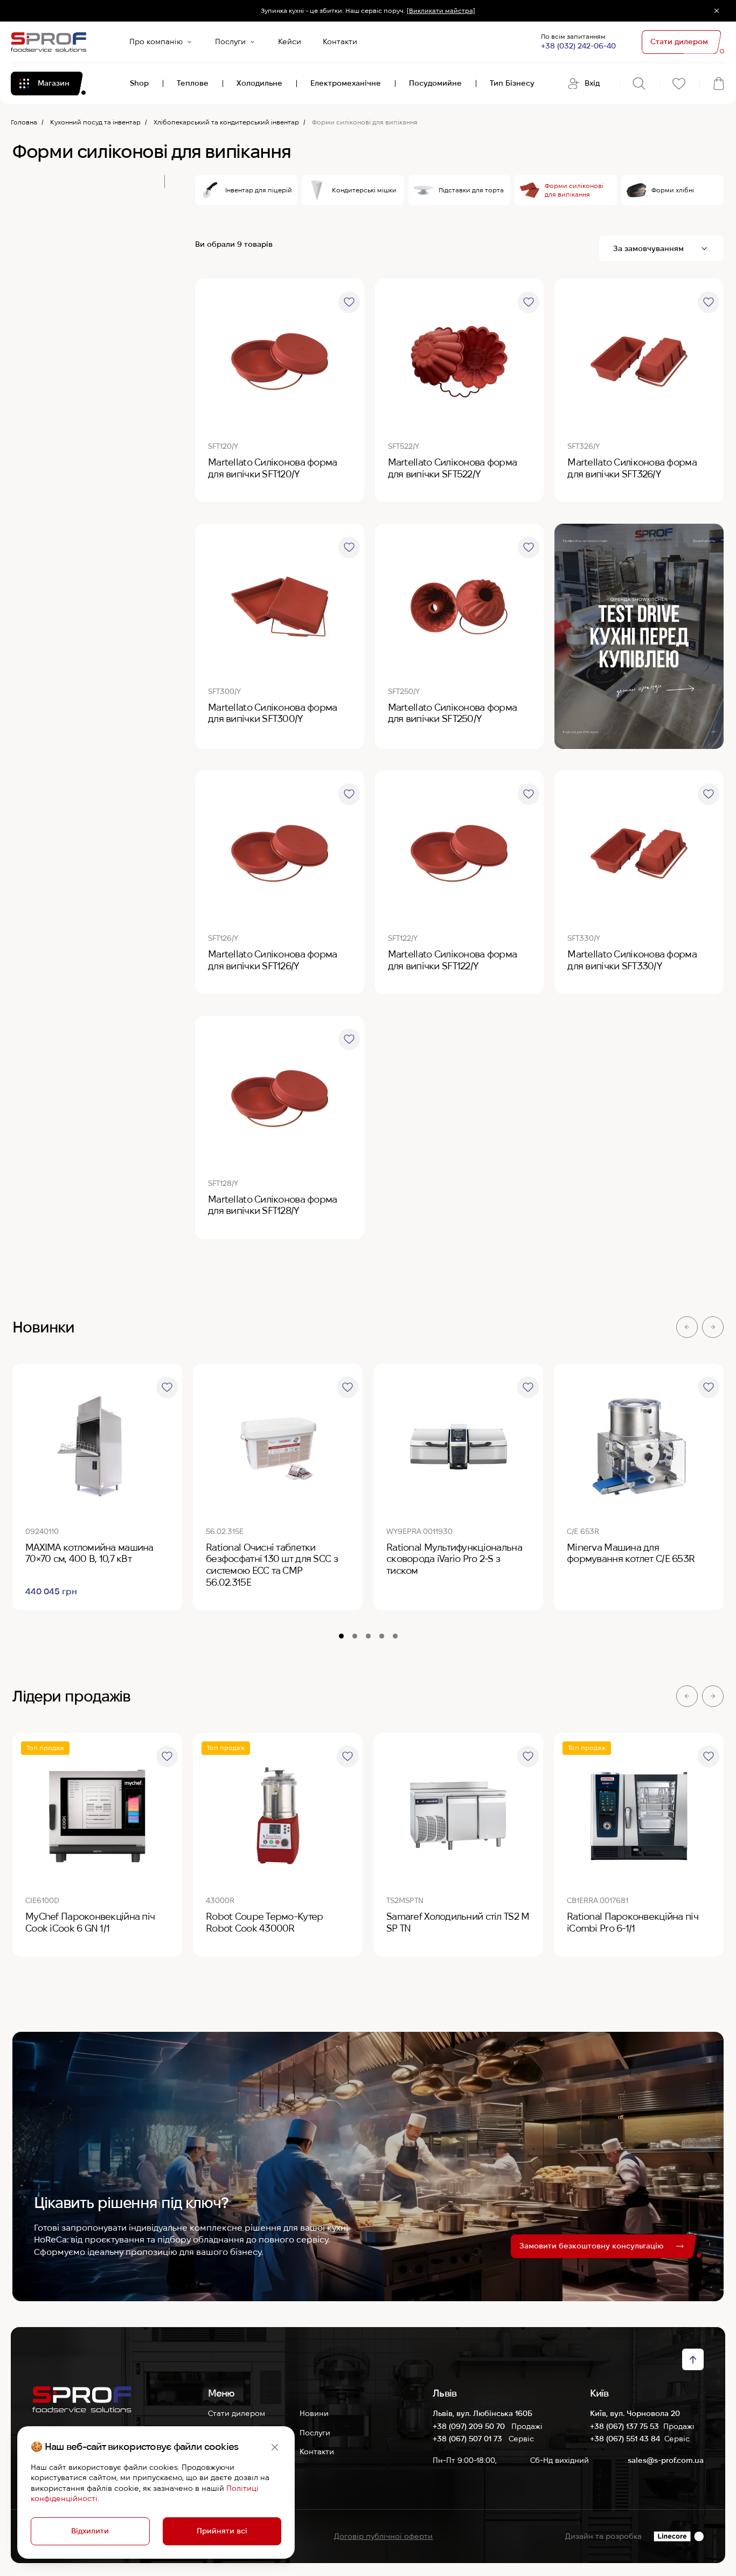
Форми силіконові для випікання (574, 190)
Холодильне (259, 83)
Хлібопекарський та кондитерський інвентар (226, 122)
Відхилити (90, 2531)
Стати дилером (237, 2413)
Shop (139, 83)
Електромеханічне (346, 83)
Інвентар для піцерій (259, 190)
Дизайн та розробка (603, 2536)
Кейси (290, 41)
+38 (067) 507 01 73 (468, 2439)
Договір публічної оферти (383, 2536)
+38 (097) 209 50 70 (470, 2426)
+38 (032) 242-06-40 (578, 46)
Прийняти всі (222, 2531)
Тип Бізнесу (512, 83)
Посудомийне (435, 83)
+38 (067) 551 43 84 (625, 2439)
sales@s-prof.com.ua (666, 2460)
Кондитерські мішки (364, 190)
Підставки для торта (471, 190)
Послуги (230, 41)
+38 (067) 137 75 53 (624, 2426)
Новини (314, 2413)
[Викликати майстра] (441, 11)
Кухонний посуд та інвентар (95, 122)
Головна (24, 122)
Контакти (340, 41)
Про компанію (156, 41)
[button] (687, 1327)
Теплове (193, 83)
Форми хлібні (673, 190)
